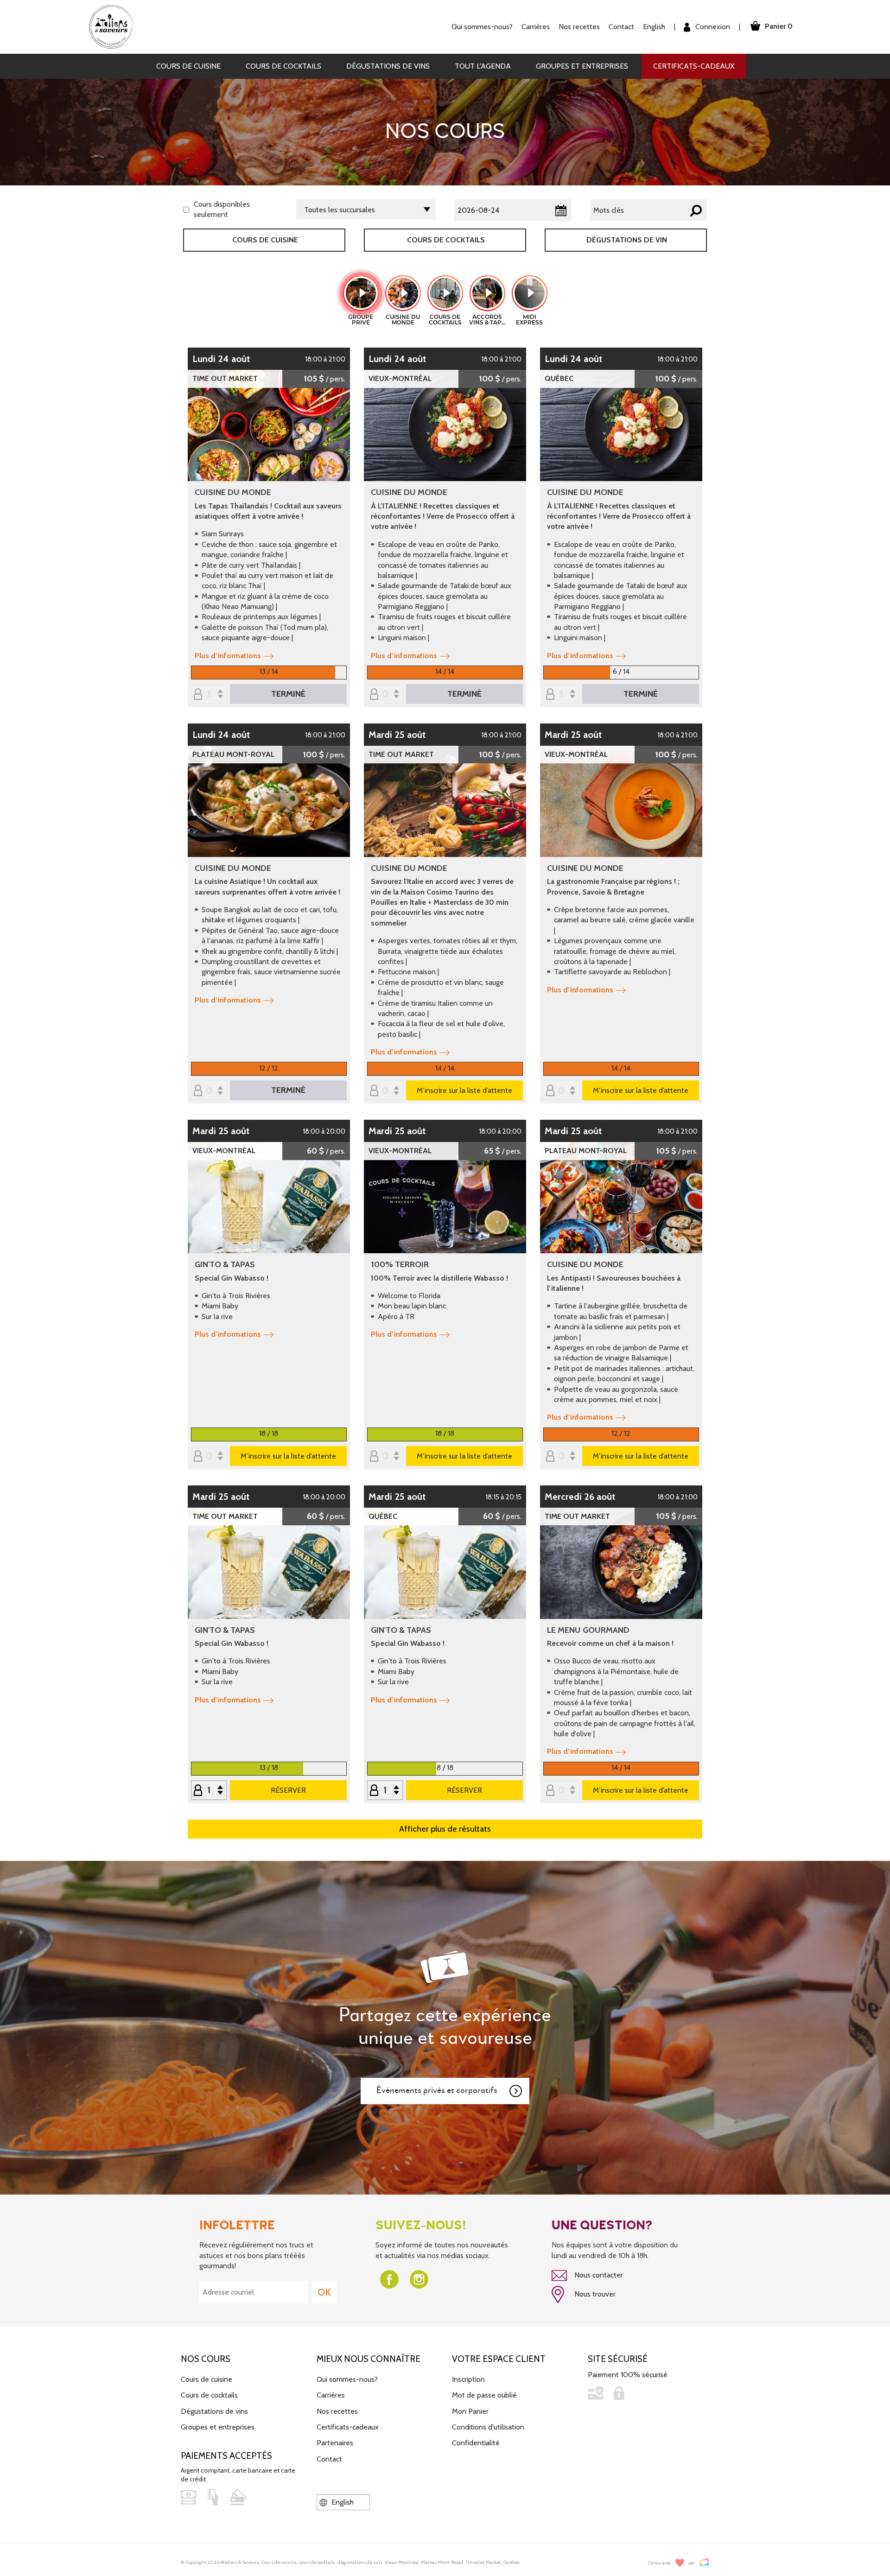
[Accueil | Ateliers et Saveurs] (115, 26)
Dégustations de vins (388, 66)
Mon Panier (470, 2411)
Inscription (468, 2379)
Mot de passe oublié (484, 2395)
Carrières (536, 27)
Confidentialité (476, 2443)
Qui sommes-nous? (347, 2379)
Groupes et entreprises (582, 66)
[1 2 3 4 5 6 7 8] (561, 695)
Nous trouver (594, 2294)
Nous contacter (598, 2275)
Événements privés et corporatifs (437, 2091)
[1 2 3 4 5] (209, 1791)
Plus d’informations (228, 656)
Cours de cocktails (283, 66)
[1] (209, 695)
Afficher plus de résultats (445, 1829)
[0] (385, 695)
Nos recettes (337, 2411)
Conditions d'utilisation (488, 2427)
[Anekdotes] (704, 2563)
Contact (621, 27)
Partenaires (335, 2443)
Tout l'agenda (483, 66)
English (654, 27)
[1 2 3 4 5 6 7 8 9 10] (385, 1791)
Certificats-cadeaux (694, 66)
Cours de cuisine (188, 66)
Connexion (712, 27)
